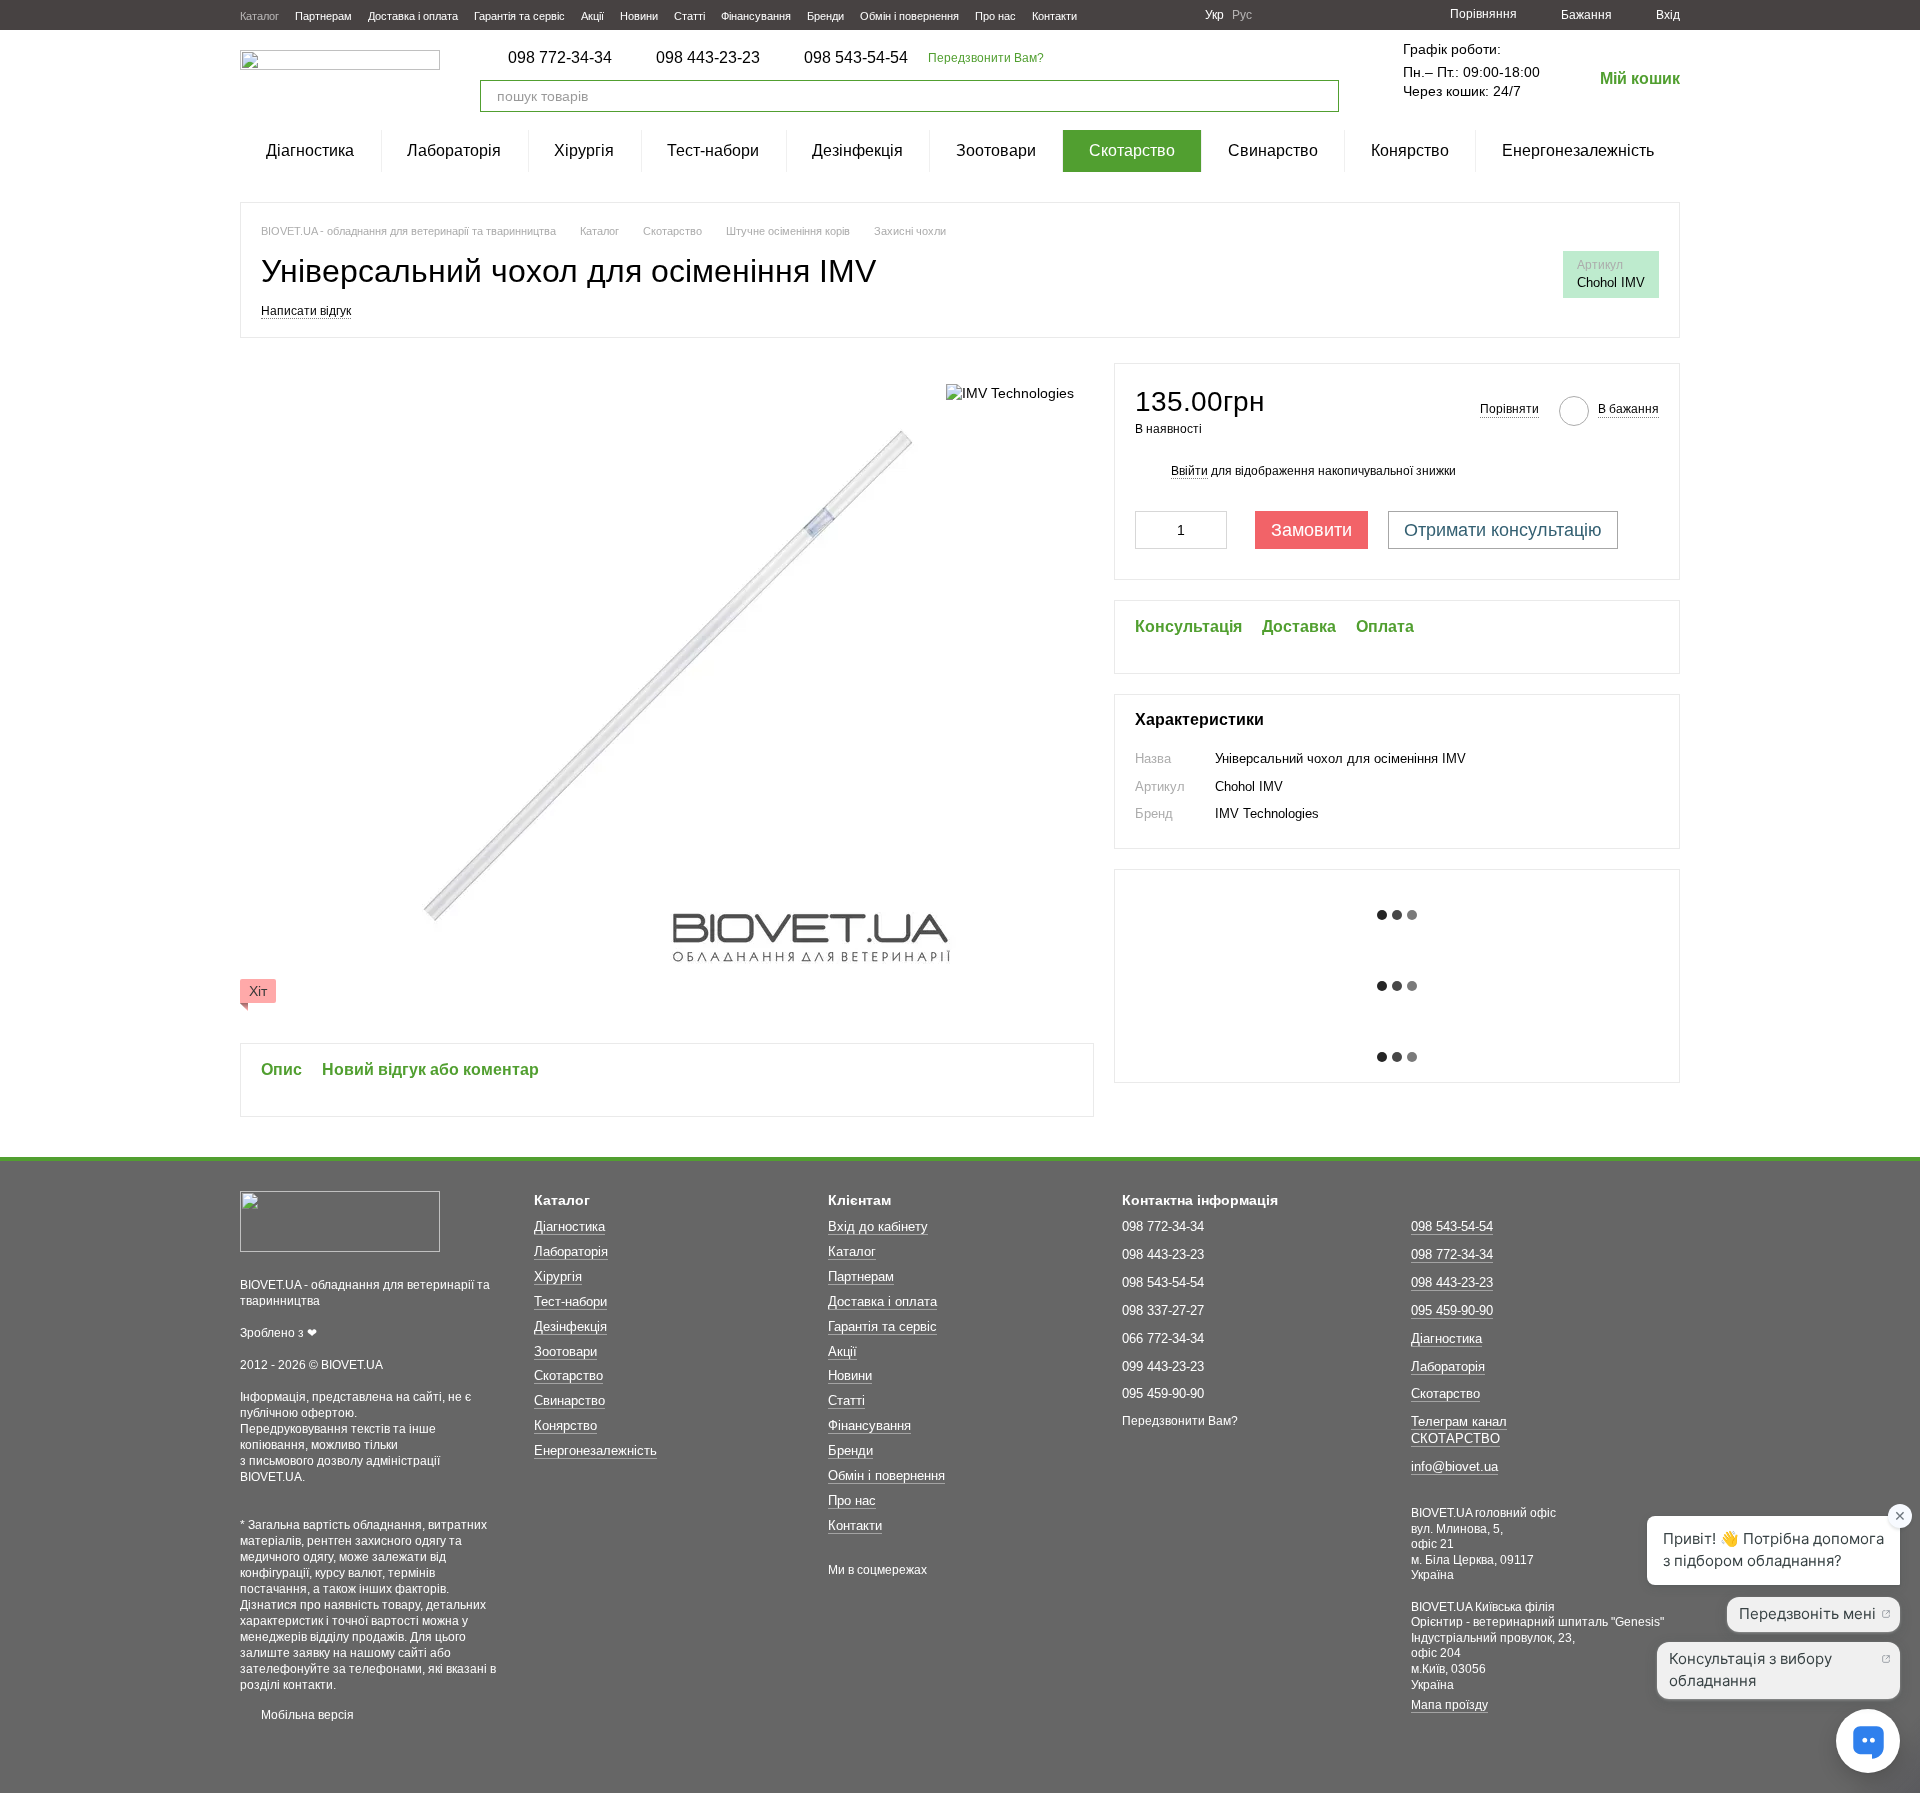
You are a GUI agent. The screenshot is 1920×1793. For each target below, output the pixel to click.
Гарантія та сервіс (519, 16)
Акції (592, 16)
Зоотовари (996, 150)
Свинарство (1273, 150)
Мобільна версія (306, 1715)
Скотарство (1132, 150)
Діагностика (310, 150)
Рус (1242, 15)
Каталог (259, 16)
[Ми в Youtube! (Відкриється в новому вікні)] (1129, 15)
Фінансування (756, 16)
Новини (639, 16)
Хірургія (584, 150)
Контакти (1054, 16)
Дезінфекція (857, 150)
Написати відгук (306, 311)
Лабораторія (454, 150)
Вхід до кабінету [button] (878, 1226)
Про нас (995, 16)
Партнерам (323, 16)
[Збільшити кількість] (1212, 530)
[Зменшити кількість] (1150, 530)
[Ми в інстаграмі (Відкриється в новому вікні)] (1153, 15)
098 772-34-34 (560, 58)
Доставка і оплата (413, 16)
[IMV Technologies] (1010, 392)
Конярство (1410, 150)
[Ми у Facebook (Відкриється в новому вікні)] (1105, 15)
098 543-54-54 (856, 58)
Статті (689, 16)
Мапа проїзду (1449, 1705)
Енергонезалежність (1578, 150)
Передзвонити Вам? (986, 58)
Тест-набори (713, 150)
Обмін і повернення (909, 16)
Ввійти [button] (1189, 471)
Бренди (825, 16)
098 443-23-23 (708, 58)
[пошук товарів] (1323, 96)
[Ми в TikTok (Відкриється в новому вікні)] (1177, 15)
